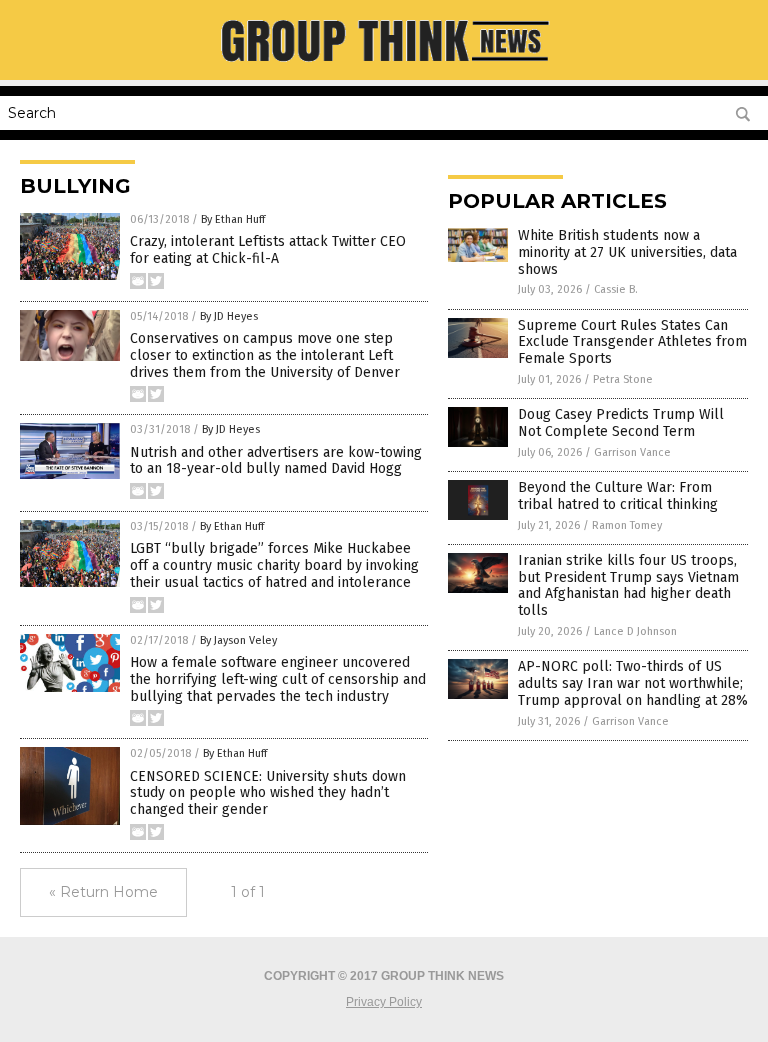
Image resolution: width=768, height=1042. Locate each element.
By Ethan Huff (233, 219)
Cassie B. (616, 289)
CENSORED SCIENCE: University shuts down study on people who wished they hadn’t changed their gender (268, 793)
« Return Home (103, 892)
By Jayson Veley (238, 640)
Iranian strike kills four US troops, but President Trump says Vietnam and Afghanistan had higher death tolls (628, 585)
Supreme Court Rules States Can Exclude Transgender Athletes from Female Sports (632, 342)
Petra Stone (623, 379)
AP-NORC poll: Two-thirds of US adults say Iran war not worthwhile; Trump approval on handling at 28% (633, 683)
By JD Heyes (229, 316)
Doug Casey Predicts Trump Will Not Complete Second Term (621, 423)
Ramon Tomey (627, 525)
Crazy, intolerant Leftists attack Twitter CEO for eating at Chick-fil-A (268, 250)
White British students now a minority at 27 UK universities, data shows (627, 252)
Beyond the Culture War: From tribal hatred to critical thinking (618, 496)
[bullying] (384, 66)
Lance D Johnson (635, 631)
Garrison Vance (632, 452)
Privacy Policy (384, 1002)
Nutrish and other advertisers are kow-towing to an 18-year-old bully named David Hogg (276, 461)
